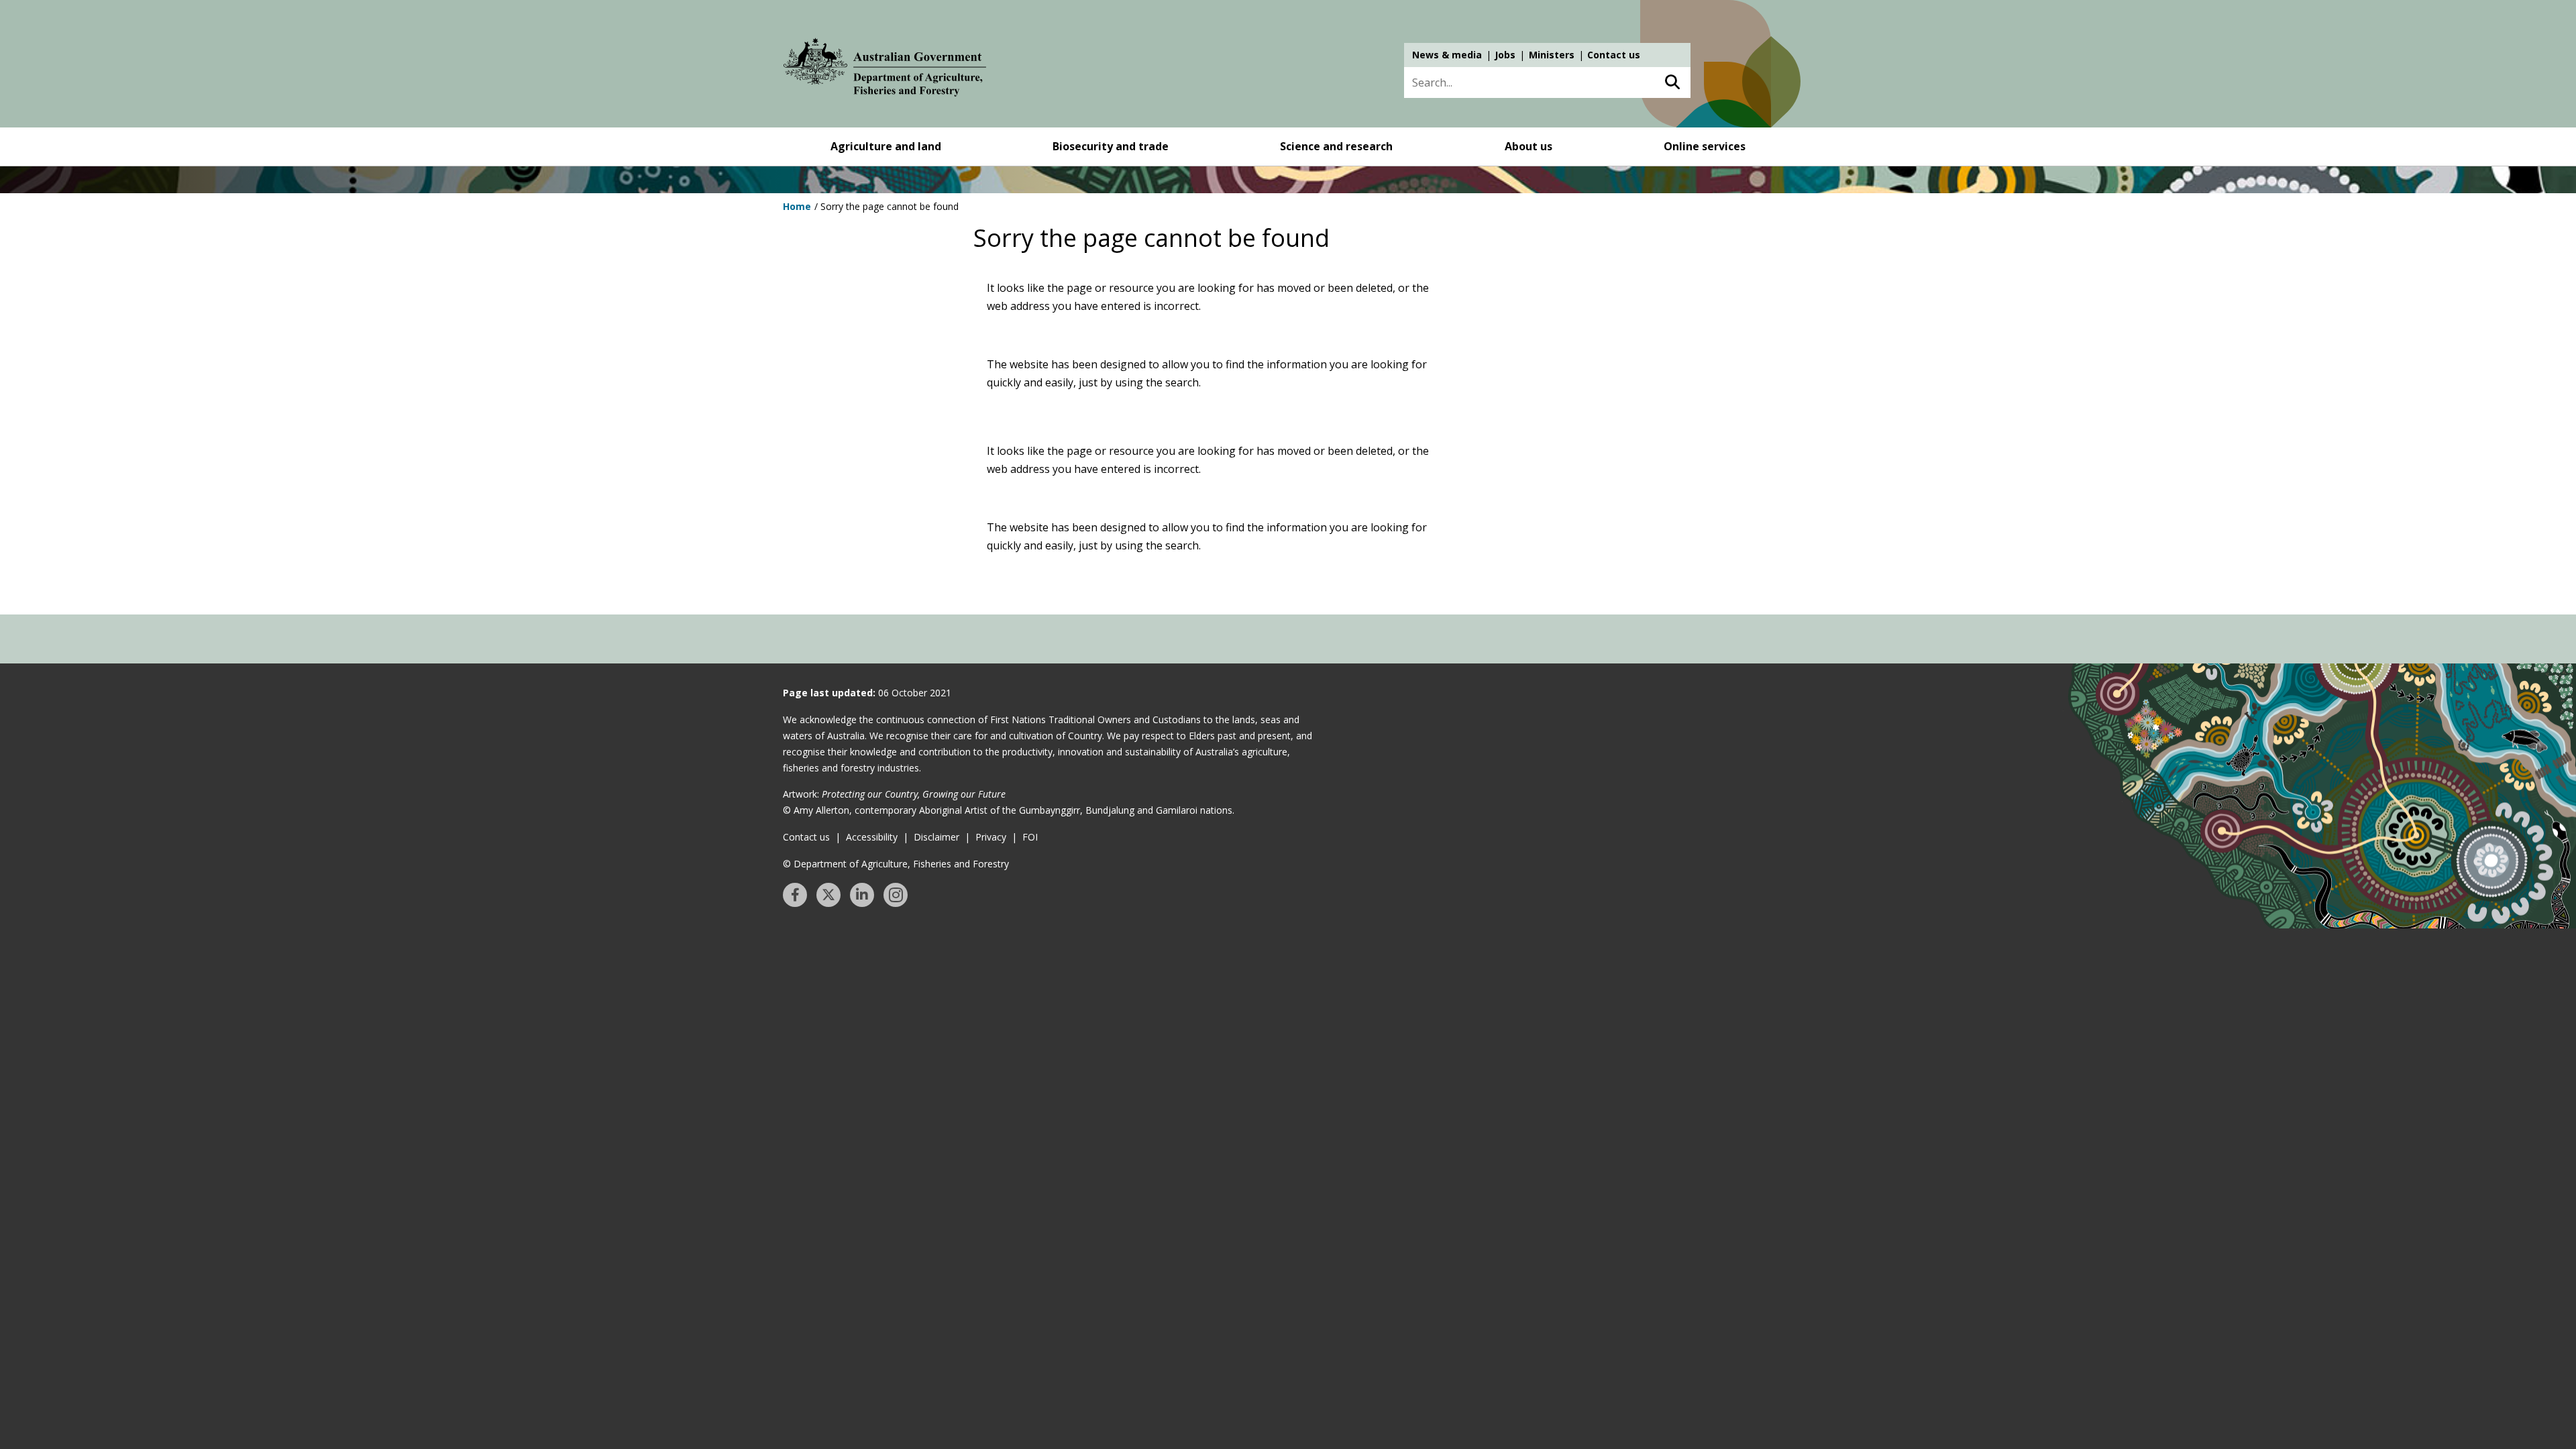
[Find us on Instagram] (896, 895)
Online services (1705, 146)
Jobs (1505, 55)
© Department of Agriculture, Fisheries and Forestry (896, 864)
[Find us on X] (828, 895)
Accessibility (872, 837)
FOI (1030, 837)
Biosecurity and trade (1111, 146)
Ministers (1552, 55)
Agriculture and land (886, 146)
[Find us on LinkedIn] (862, 895)
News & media (1447, 55)
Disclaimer (936, 837)
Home (797, 206)
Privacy (991, 837)
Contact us (1614, 55)
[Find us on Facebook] (795, 895)
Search (1672, 83)
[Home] (885, 70)
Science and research (1336, 146)
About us (1528, 146)
